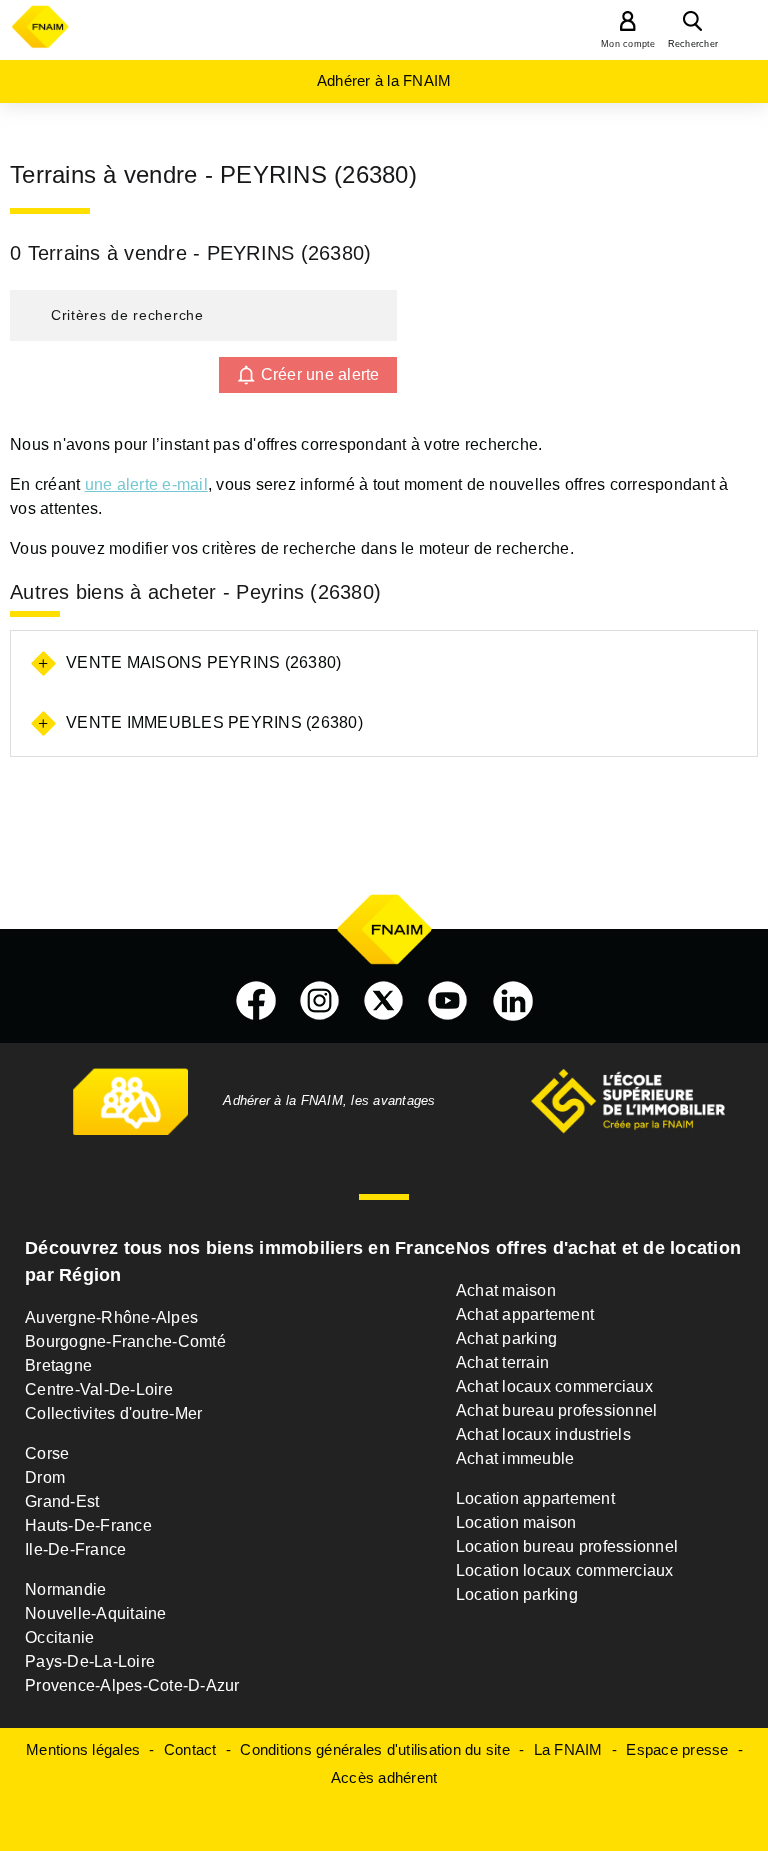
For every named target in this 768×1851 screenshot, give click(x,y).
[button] (203, 315)
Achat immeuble (515, 1458)
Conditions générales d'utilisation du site (375, 1749)
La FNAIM (568, 1749)
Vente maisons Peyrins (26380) (203, 662)
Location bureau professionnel (567, 1546)
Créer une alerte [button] (320, 374)
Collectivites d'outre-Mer (113, 1413)
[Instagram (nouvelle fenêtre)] (320, 1001)
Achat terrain (502, 1362)
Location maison (516, 1522)
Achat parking (506, 1338)
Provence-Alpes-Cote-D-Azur (132, 1685)
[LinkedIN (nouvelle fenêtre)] (513, 1001)
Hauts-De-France (88, 1525)
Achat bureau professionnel (557, 1410)
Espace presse (677, 1749)
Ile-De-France (75, 1549)
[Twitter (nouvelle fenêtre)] (384, 1001)
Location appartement (535, 1498)
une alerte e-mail (146, 484)
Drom (45, 1477)
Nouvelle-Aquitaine (96, 1613)
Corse (47, 1453)
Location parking (517, 1594)
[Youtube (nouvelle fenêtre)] (448, 1001)
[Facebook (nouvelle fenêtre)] (256, 1001)
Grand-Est (62, 1501)
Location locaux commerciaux (565, 1570)
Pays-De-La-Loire (90, 1661)
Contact (190, 1749)
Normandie (65, 1589)
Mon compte (628, 44)
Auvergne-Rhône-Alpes (111, 1317)
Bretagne (58, 1365)
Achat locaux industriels (543, 1434)
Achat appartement (525, 1314)
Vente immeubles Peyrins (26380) (214, 722)
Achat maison (506, 1290)
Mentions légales (83, 1749)
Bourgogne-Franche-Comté (125, 1341)
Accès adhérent (384, 1777)
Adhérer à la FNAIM (384, 80)
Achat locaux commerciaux (554, 1386)
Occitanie (59, 1637)
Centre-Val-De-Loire (99, 1389)
